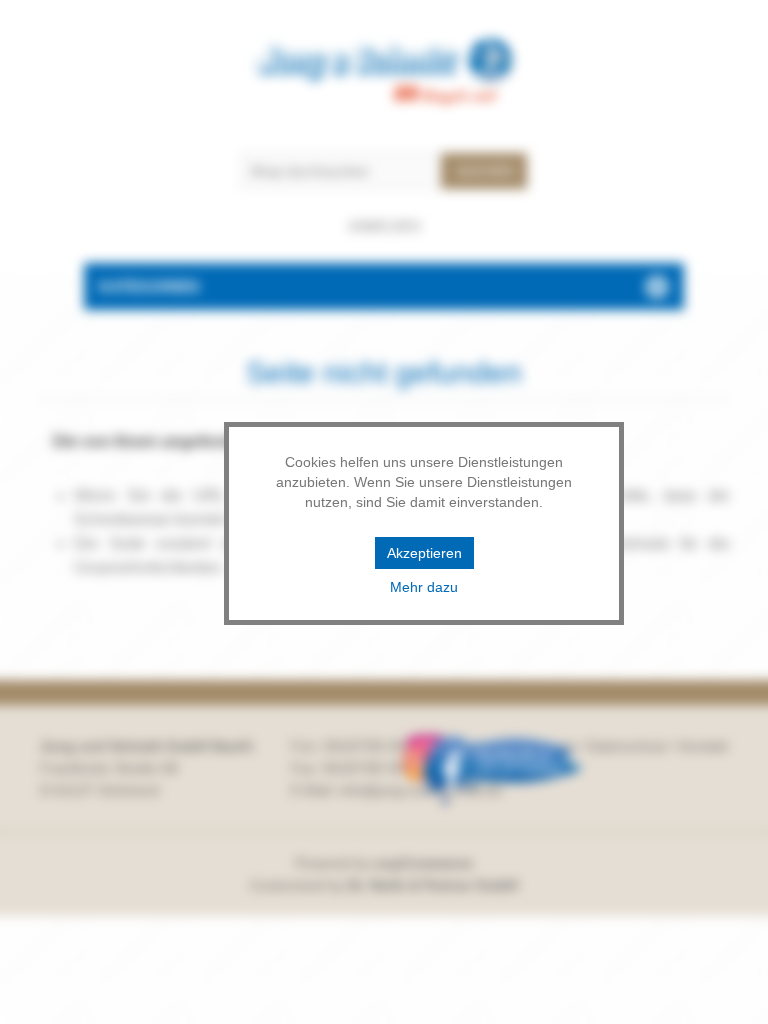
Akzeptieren (424, 553)
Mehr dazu (424, 587)
